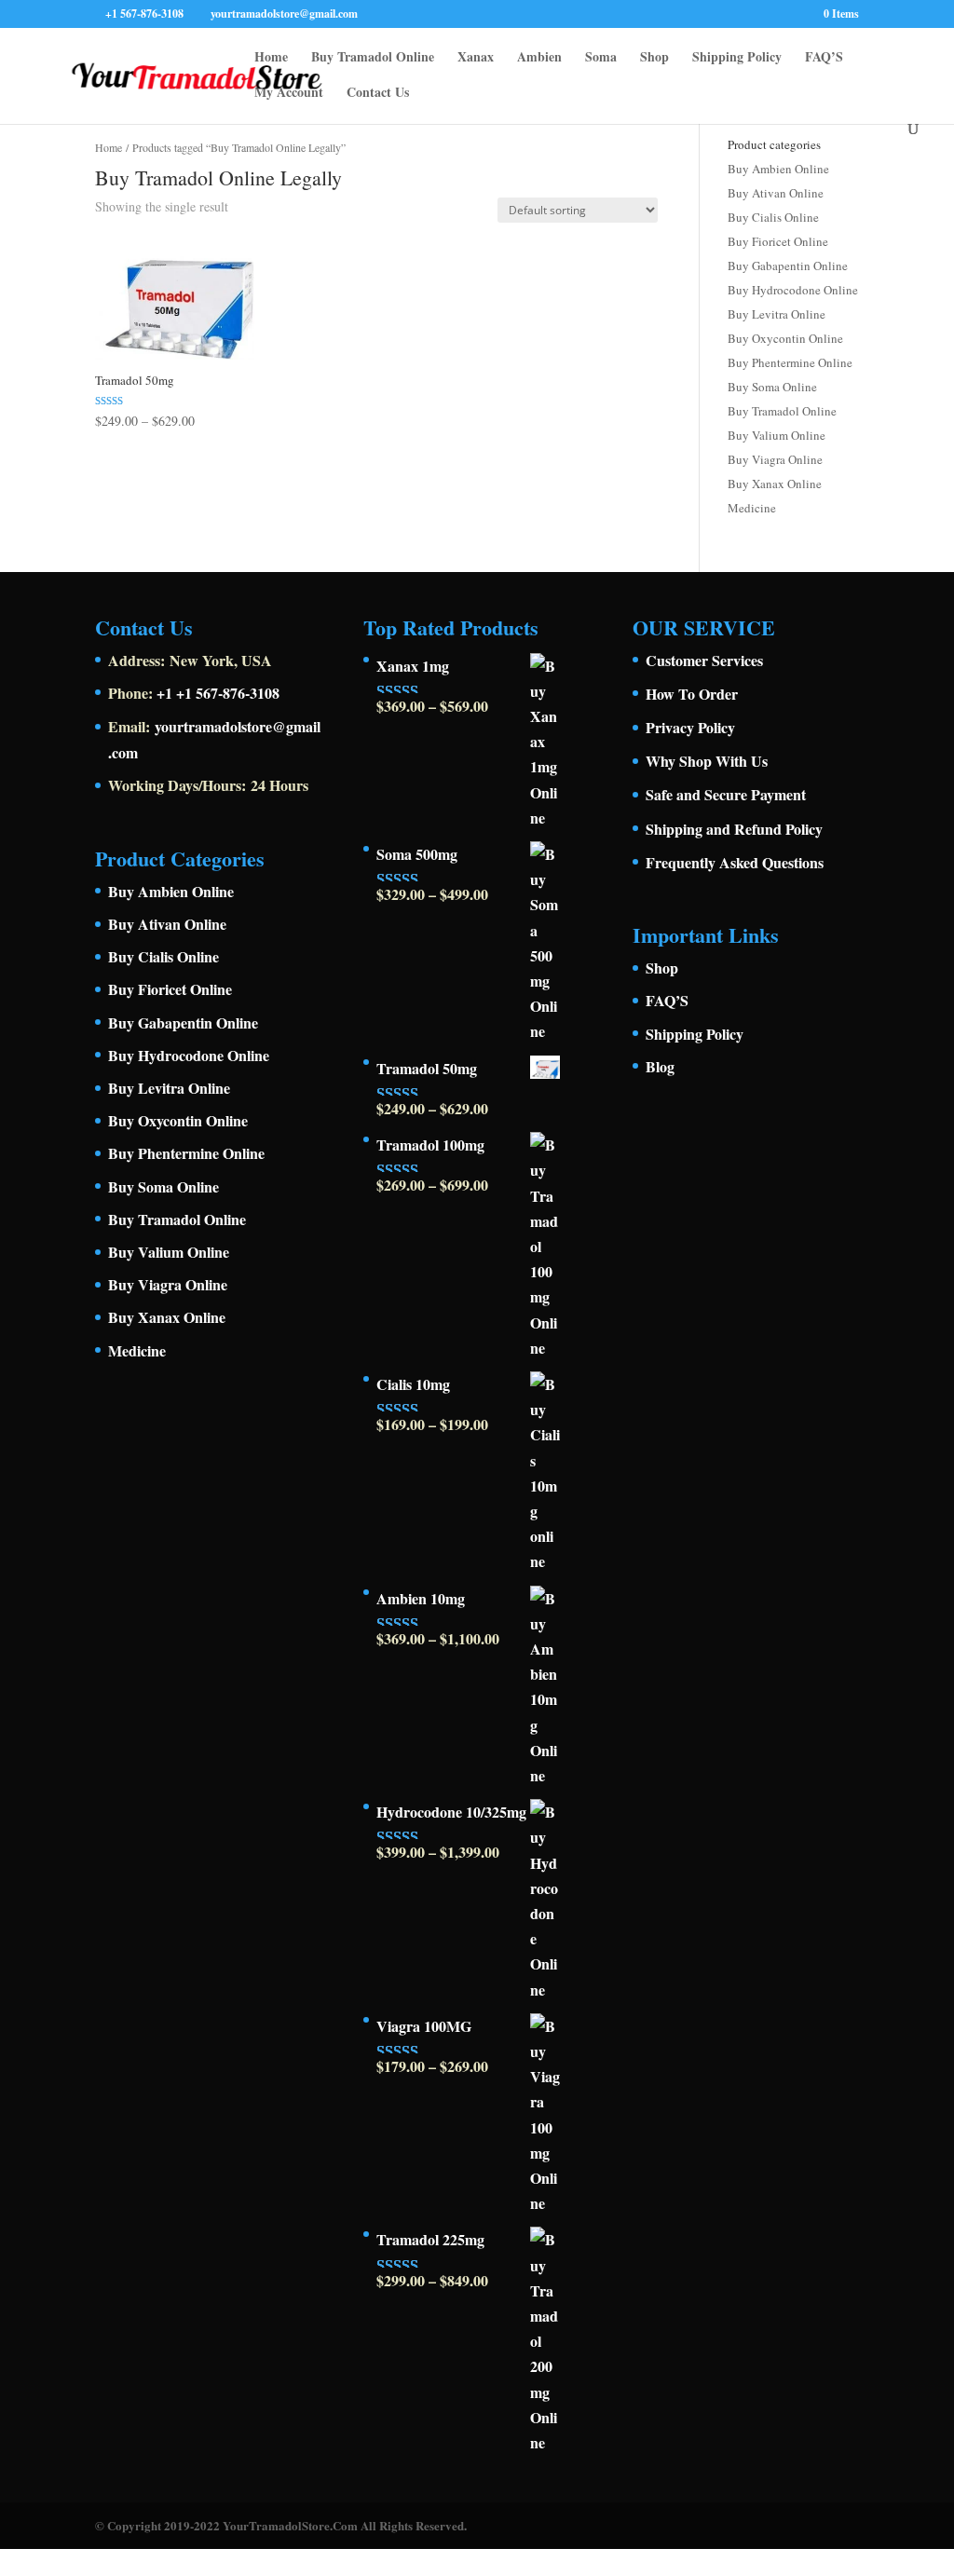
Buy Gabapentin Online (788, 266)
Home (271, 58)
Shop (654, 58)
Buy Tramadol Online (373, 58)
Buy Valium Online (777, 435)
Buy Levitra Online (777, 314)
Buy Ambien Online (778, 169)
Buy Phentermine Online (790, 362)
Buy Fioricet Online (778, 241)
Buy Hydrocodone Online (793, 290)
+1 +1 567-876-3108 (218, 693)
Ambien (539, 58)
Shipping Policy (737, 58)
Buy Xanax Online (775, 484)
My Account (289, 94)
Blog (660, 1066)
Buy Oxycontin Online (785, 338)
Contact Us (378, 94)
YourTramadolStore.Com (290, 2525)
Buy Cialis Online (773, 217)
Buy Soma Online (772, 387)
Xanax (476, 58)
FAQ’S (824, 58)
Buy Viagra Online (775, 459)
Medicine (752, 508)
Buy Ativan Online (776, 193)
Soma (601, 58)
